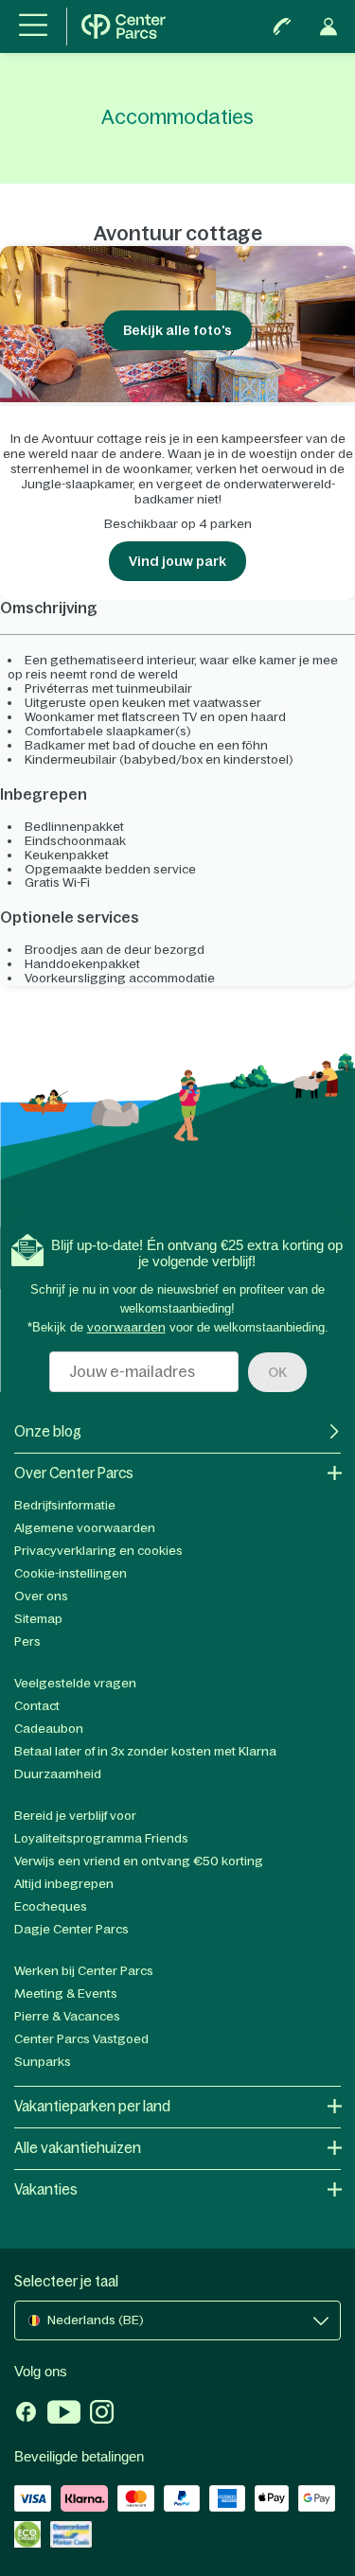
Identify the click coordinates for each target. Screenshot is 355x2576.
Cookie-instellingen (71, 1573)
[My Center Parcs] (328, 26)
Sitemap (38, 1619)
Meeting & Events (66, 1994)
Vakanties (46, 2189)
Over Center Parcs (74, 1473)
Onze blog (48, 1431)
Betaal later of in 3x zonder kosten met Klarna (145, 1751)
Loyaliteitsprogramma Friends (101, 1838)
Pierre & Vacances (67, 2016)
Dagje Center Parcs (71, 1929)
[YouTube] (64, 2414)
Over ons (41, 1596)
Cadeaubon (49, 1729)
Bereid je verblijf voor (75, 1816)
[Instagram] (102, 2414)
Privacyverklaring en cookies (98, 1551)
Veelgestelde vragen (75, 1683)
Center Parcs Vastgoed (81, 2039)
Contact (37, 1706)
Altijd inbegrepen (64, 1884)
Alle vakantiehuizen (78, 2148)
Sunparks (43, 2062)
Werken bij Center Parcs (84, 1971)
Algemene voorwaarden (85, 1528)
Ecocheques (51, 1906)
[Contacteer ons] (282, 26)
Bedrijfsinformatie (65, 1505)
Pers (27, 1641)
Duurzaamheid (58, 1774)
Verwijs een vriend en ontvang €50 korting (139, 1861)
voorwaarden (126, 1327)
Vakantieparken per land (92, 2106)
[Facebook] (26, 2414)
